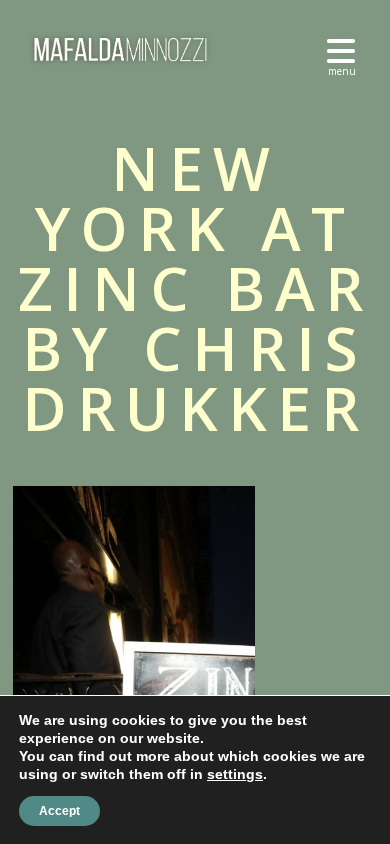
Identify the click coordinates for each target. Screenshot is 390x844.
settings (235, 774)
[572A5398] (316, 637)
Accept (59, 811)
